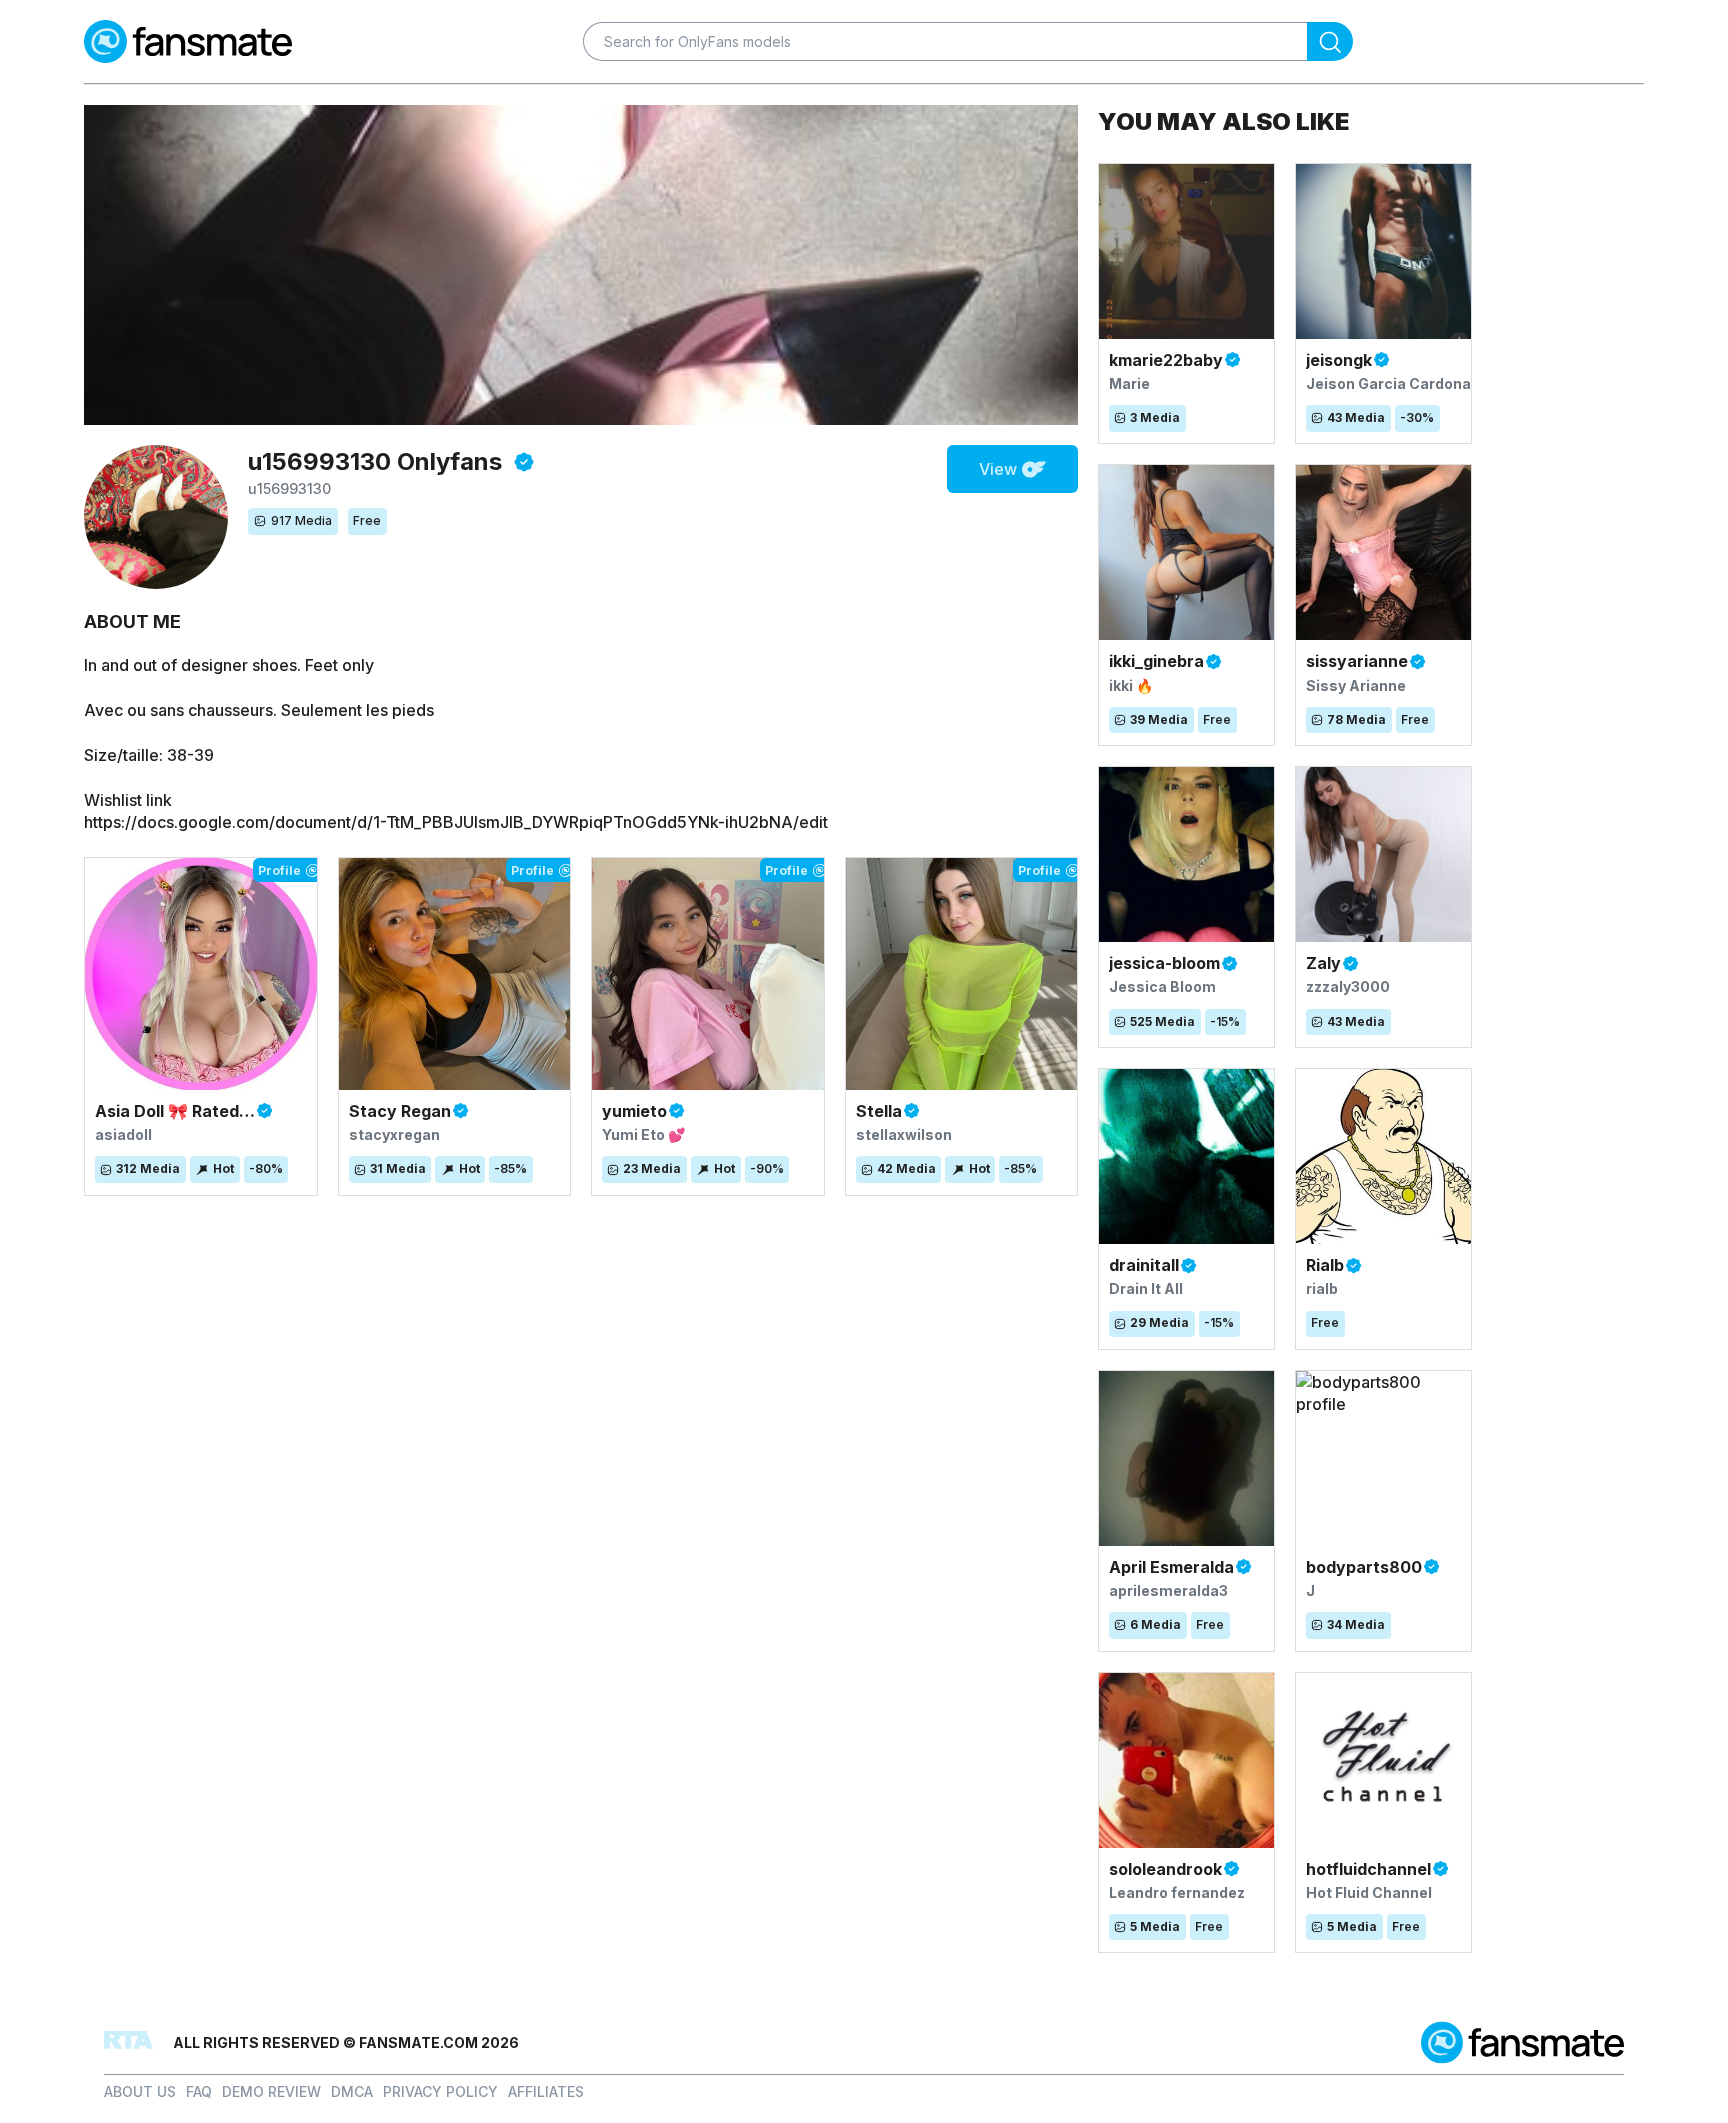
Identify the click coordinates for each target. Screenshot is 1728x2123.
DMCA (352, 2091)
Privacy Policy (440, 2091)
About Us (140, 2091)
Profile (279, 870)
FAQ (199, 2091)
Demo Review (271, 2091)
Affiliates (546, 2091)
